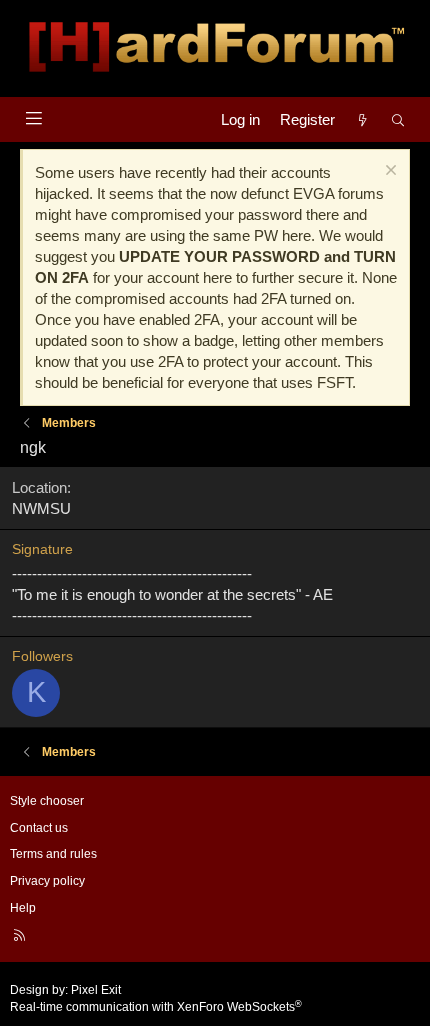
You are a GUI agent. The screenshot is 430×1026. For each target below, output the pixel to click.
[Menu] (33, 118)
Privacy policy (47, 881)
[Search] (398, 119)
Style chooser (47, 801)
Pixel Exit (96, 990)
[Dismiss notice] (388, 172)
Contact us (39, 828)
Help (23, 908)
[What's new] (362, 119)
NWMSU (41, 508)
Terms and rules (53, 854)
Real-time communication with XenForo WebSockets (156, 1007)
